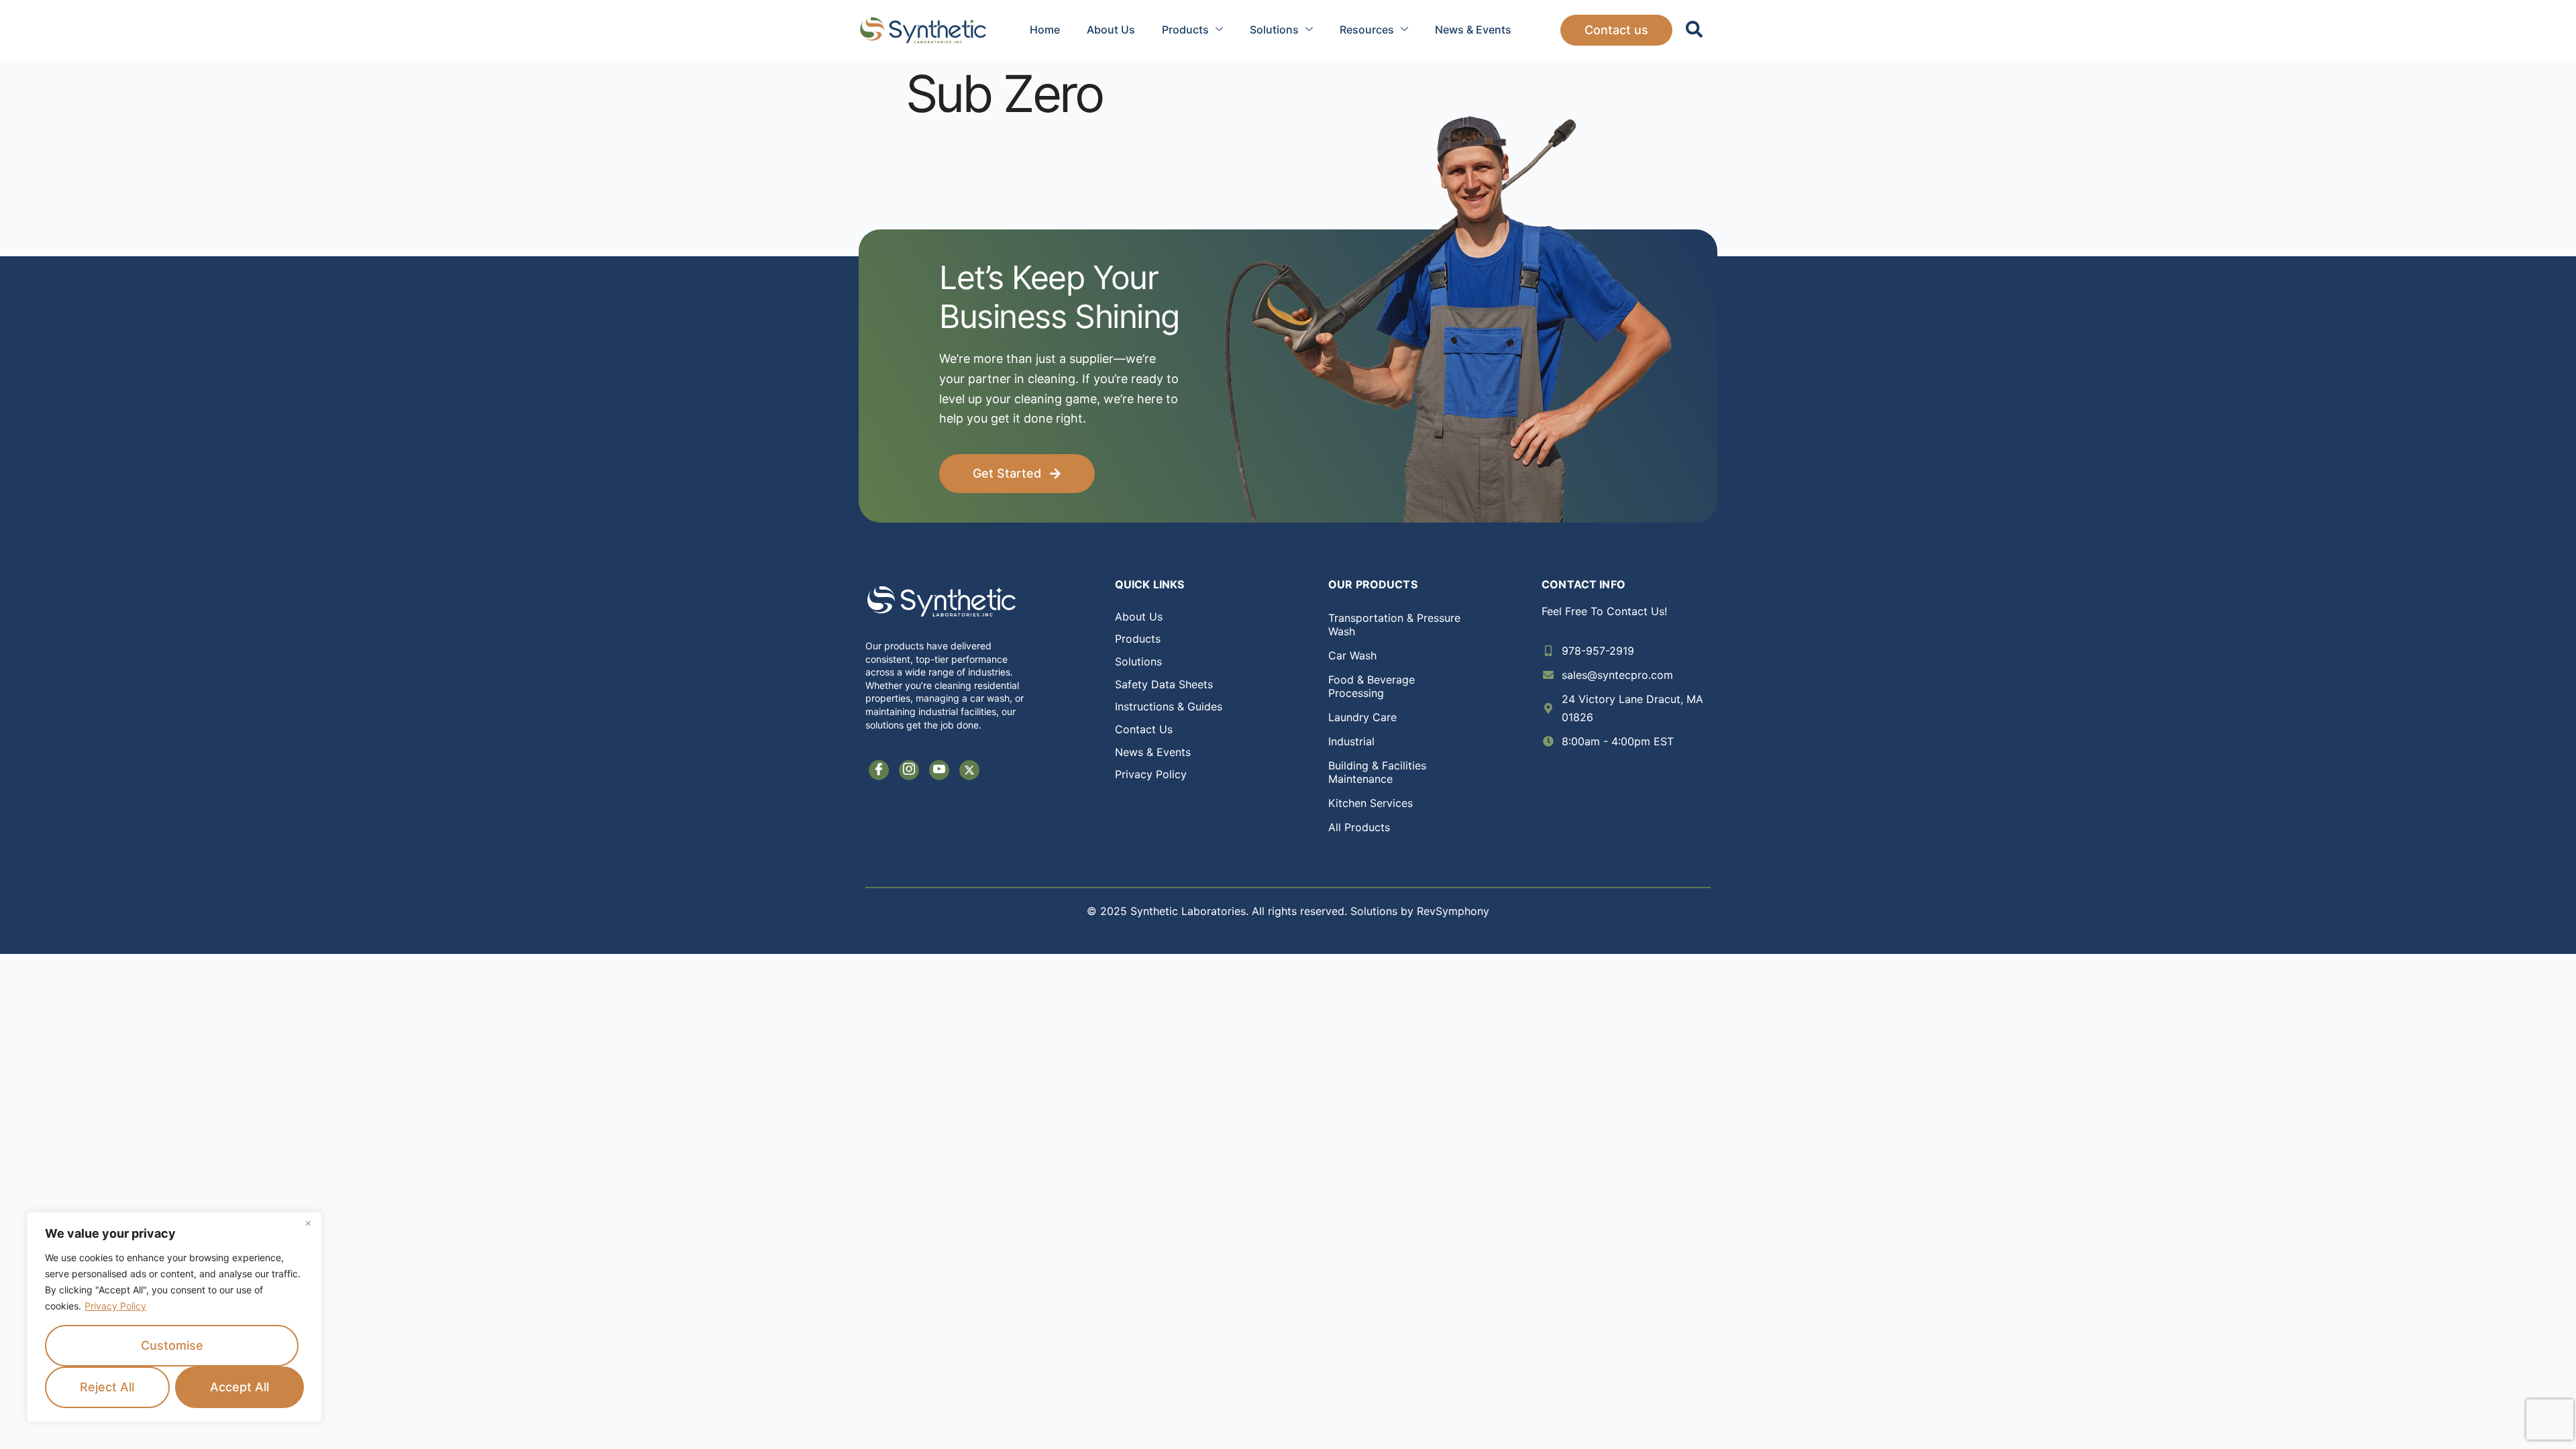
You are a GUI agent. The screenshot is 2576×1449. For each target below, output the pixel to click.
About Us (1111, 30)
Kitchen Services (1371, 803)
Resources (1367, 30)
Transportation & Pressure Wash (1394, 625)
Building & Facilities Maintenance (1377, 772)
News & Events (1473, 30)
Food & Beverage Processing (1372, 686)
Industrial (1351, 741)
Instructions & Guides (1169, 706)
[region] (174, 1317)
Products (1185, 30)
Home (1045, 30)
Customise (172, 1345)
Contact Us (1144, 729)
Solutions (1274, 30)
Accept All (239, 1387)
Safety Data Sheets (1164, 684)
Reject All (107, 1387)
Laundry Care (1362, 717)
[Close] (308, 1223)
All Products (1359, 827)
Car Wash (1352, 655)
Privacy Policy (115, 1306)
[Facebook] (879, 770)
